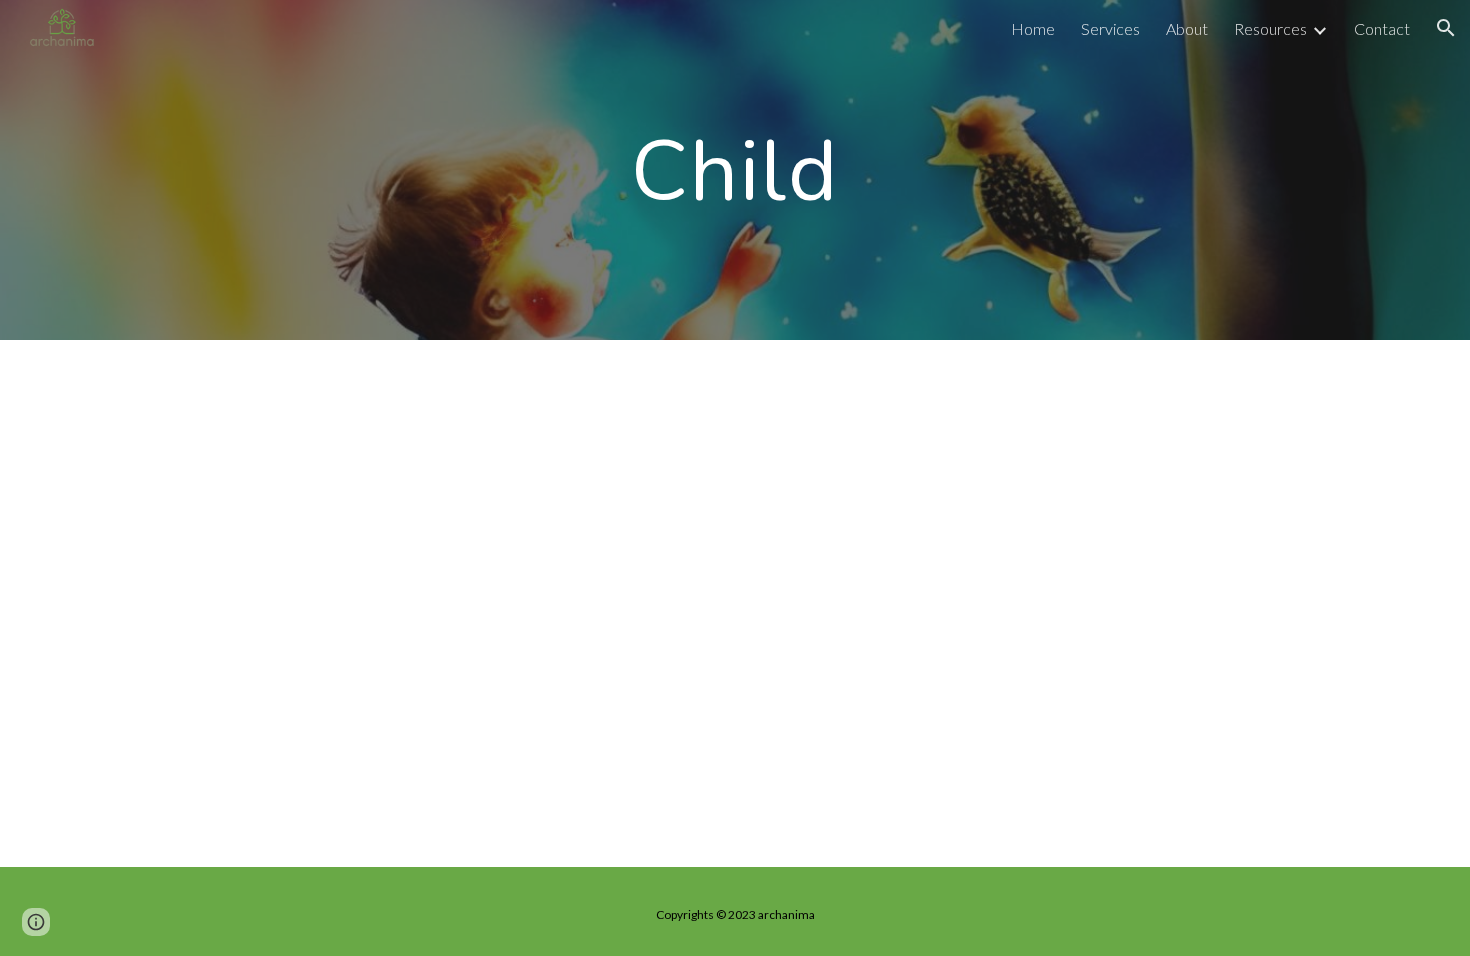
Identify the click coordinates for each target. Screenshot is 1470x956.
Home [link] (1033, 28)
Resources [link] (1270, 28)
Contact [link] (1382, 28)
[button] (1446, 28)
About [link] (1187, 28)
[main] (735, 170)
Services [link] (1110, 28)
